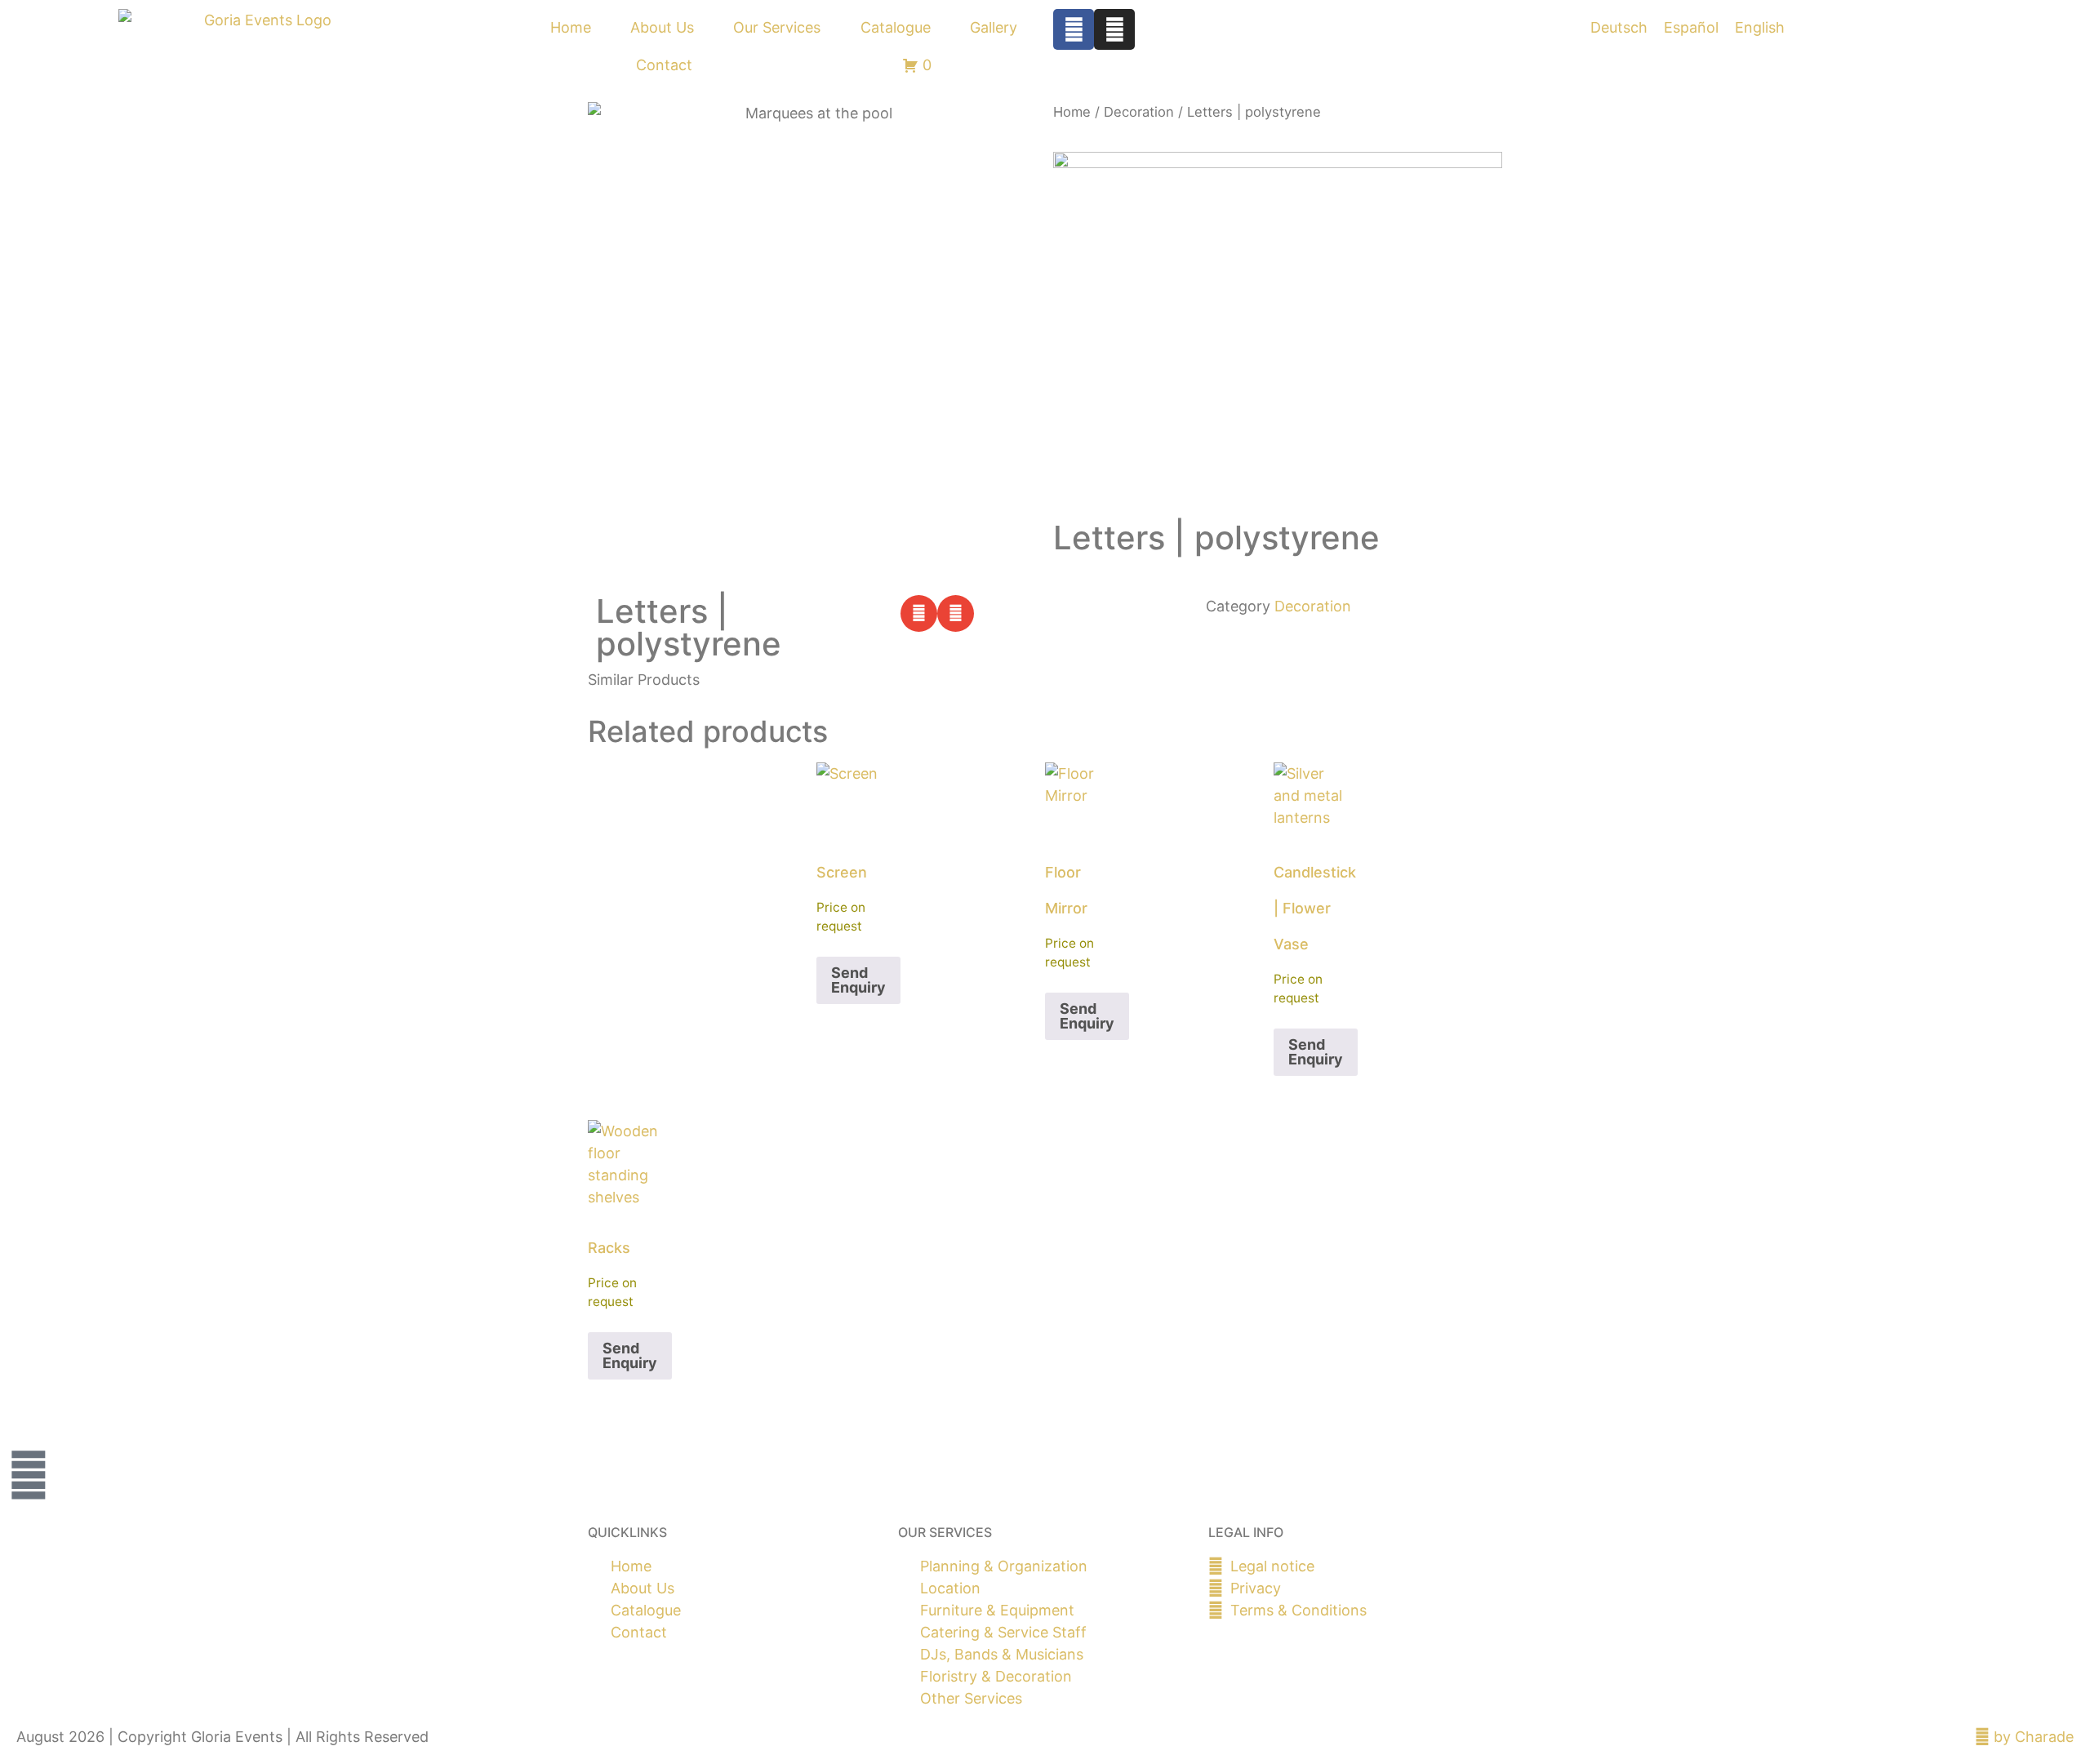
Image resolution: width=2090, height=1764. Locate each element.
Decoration (1139, 112)
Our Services (777, 27)
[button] (919, 613)
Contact (664, 65)
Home (571, 27)
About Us (662, 27)
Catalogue (896, 27)
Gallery (994, 27)
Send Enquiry (858, 980)
